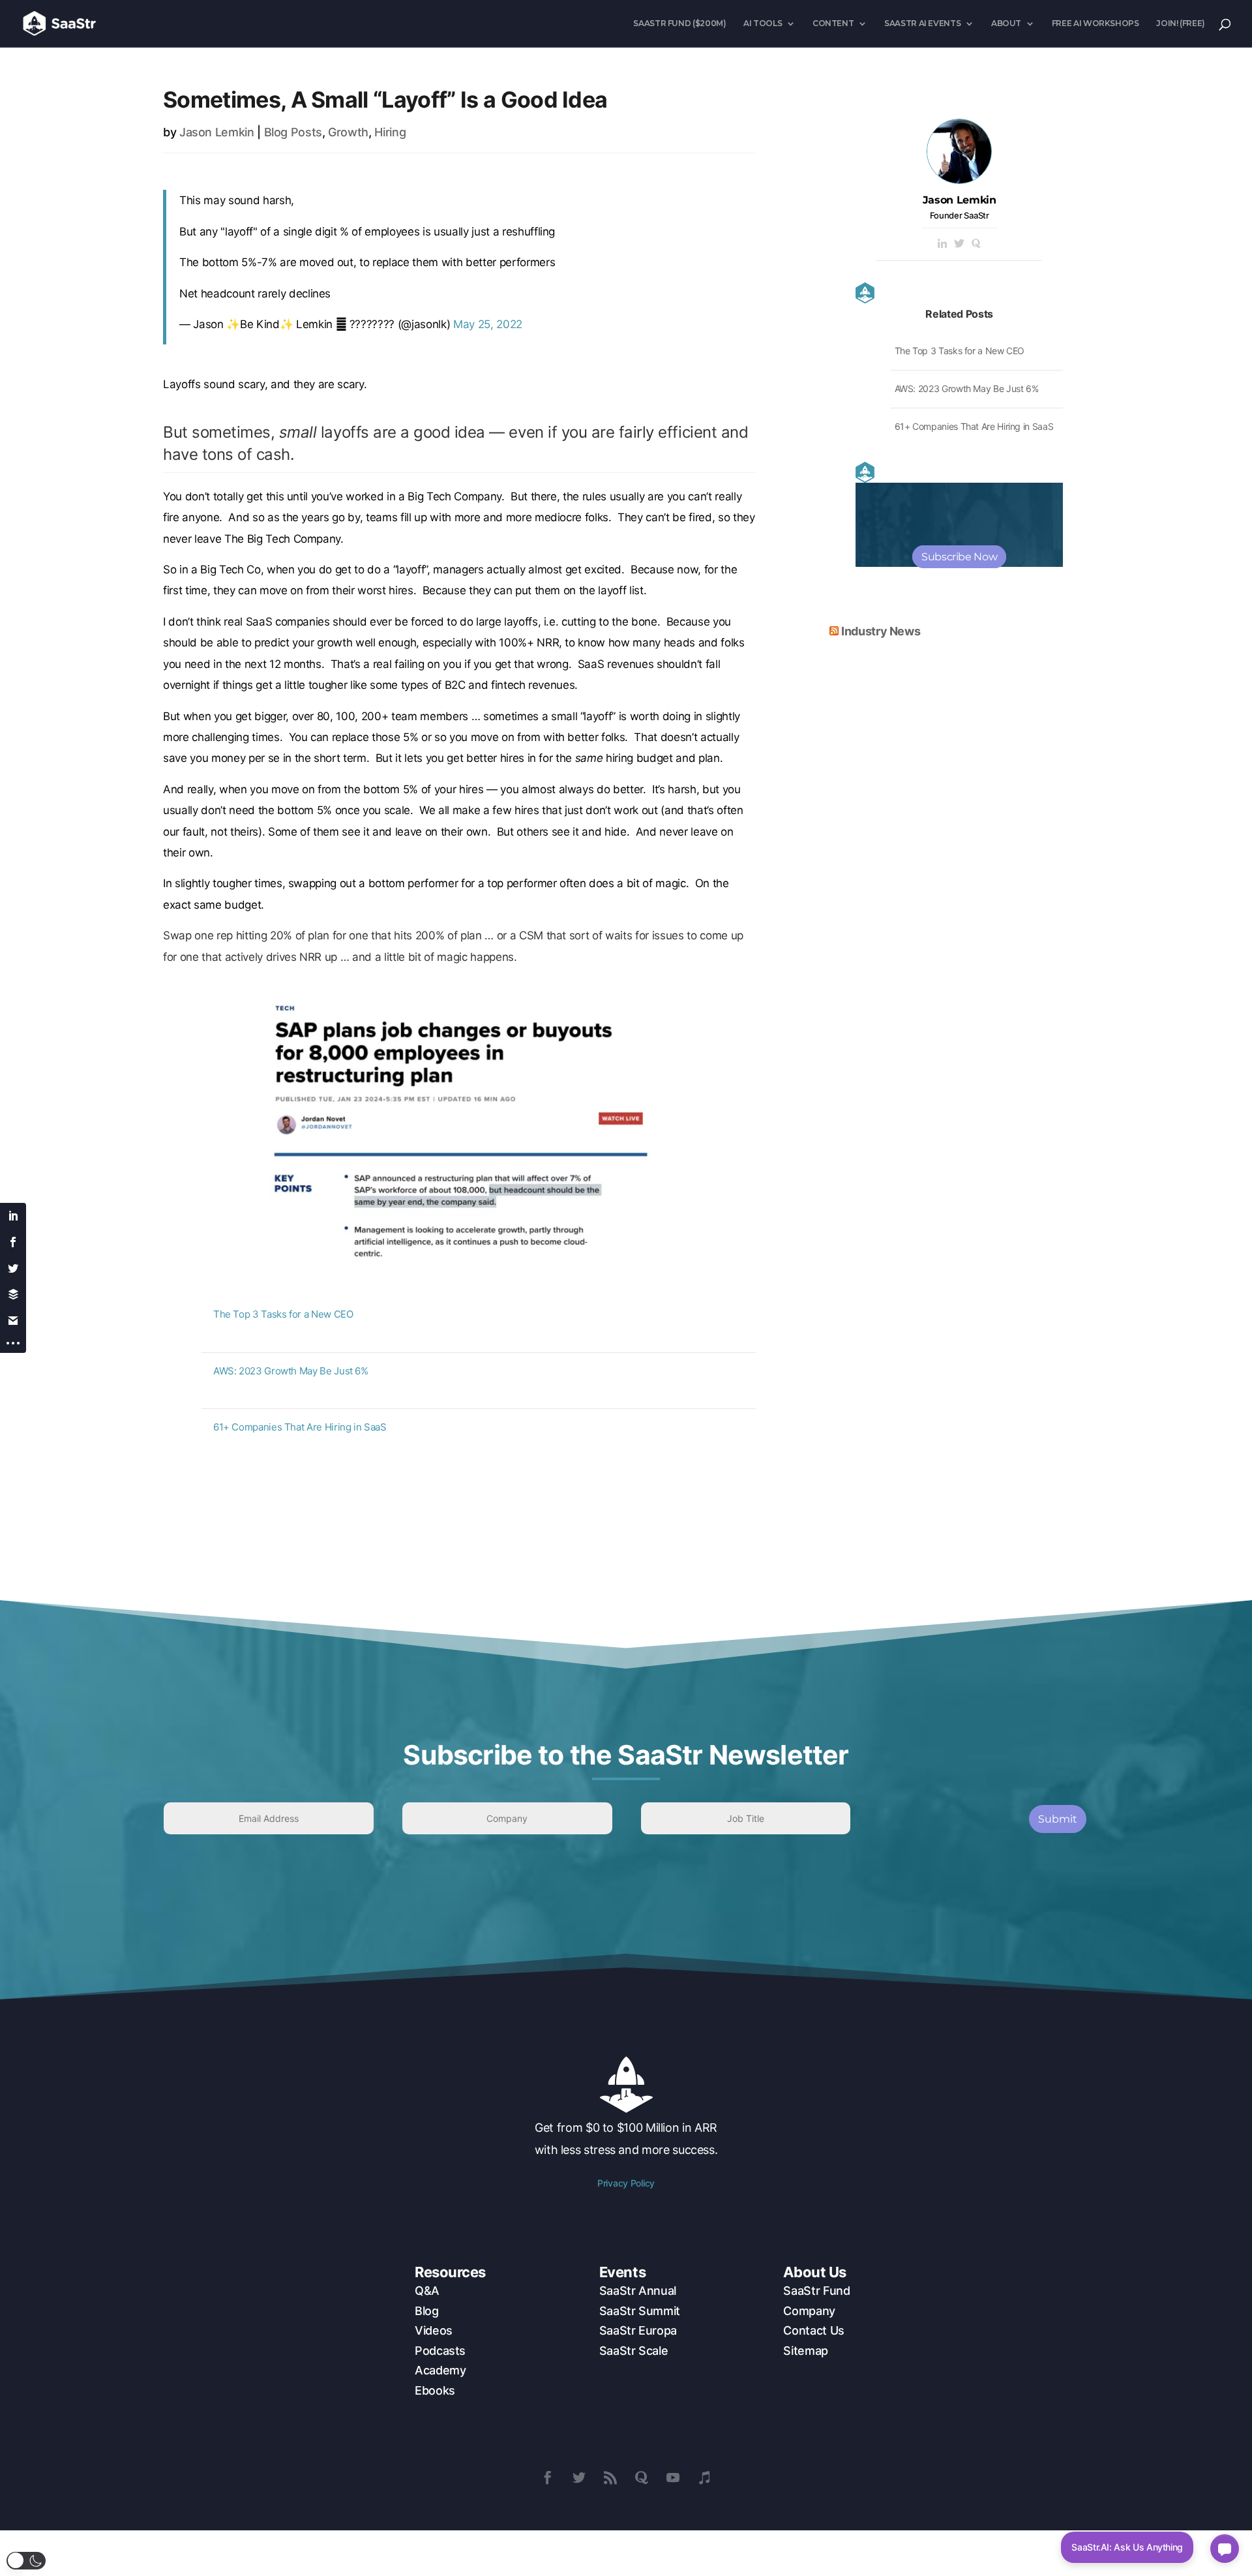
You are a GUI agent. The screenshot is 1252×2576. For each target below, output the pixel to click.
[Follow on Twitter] (579, 2478)
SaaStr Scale (634, 2351)
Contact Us (813, 2330)
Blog (427, 2311)
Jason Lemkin (217, 132)
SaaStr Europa (638, 2330)
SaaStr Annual (638, 2291)
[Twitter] (959, 244)
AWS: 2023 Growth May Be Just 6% (291, 1371)
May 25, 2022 (488, 324)
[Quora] (976, 244)
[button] (26, 2561)
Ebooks (435, 2390)
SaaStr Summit (640, 2311)
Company (809, 2311)
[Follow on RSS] (610, 2478)
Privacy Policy (626, 2183)
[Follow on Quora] (642, 2478)
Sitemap (805, 2351)
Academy (440, 2370)
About (1006, 23)
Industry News (881, 631)
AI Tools (763, 23)
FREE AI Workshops (1095, 23)
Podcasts (440, 2351)
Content (833, 23)
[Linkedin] (942, 244)
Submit (1058, 1819)
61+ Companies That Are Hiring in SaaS (300, 1427)
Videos (434, 2330)
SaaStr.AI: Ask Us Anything (1127, 2547)
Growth (348, 132)
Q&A (427, 2291)
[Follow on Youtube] (673, 2478)
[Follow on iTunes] (704, 2478)
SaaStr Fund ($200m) (679, 23)
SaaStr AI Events (922, 23)
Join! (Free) (1181, 23)
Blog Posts (293, 132)
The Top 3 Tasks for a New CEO (283, 1314)
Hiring (390, 132)
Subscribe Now (959, 557)
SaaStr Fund (816, 2291)
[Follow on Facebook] (548, 2478)
